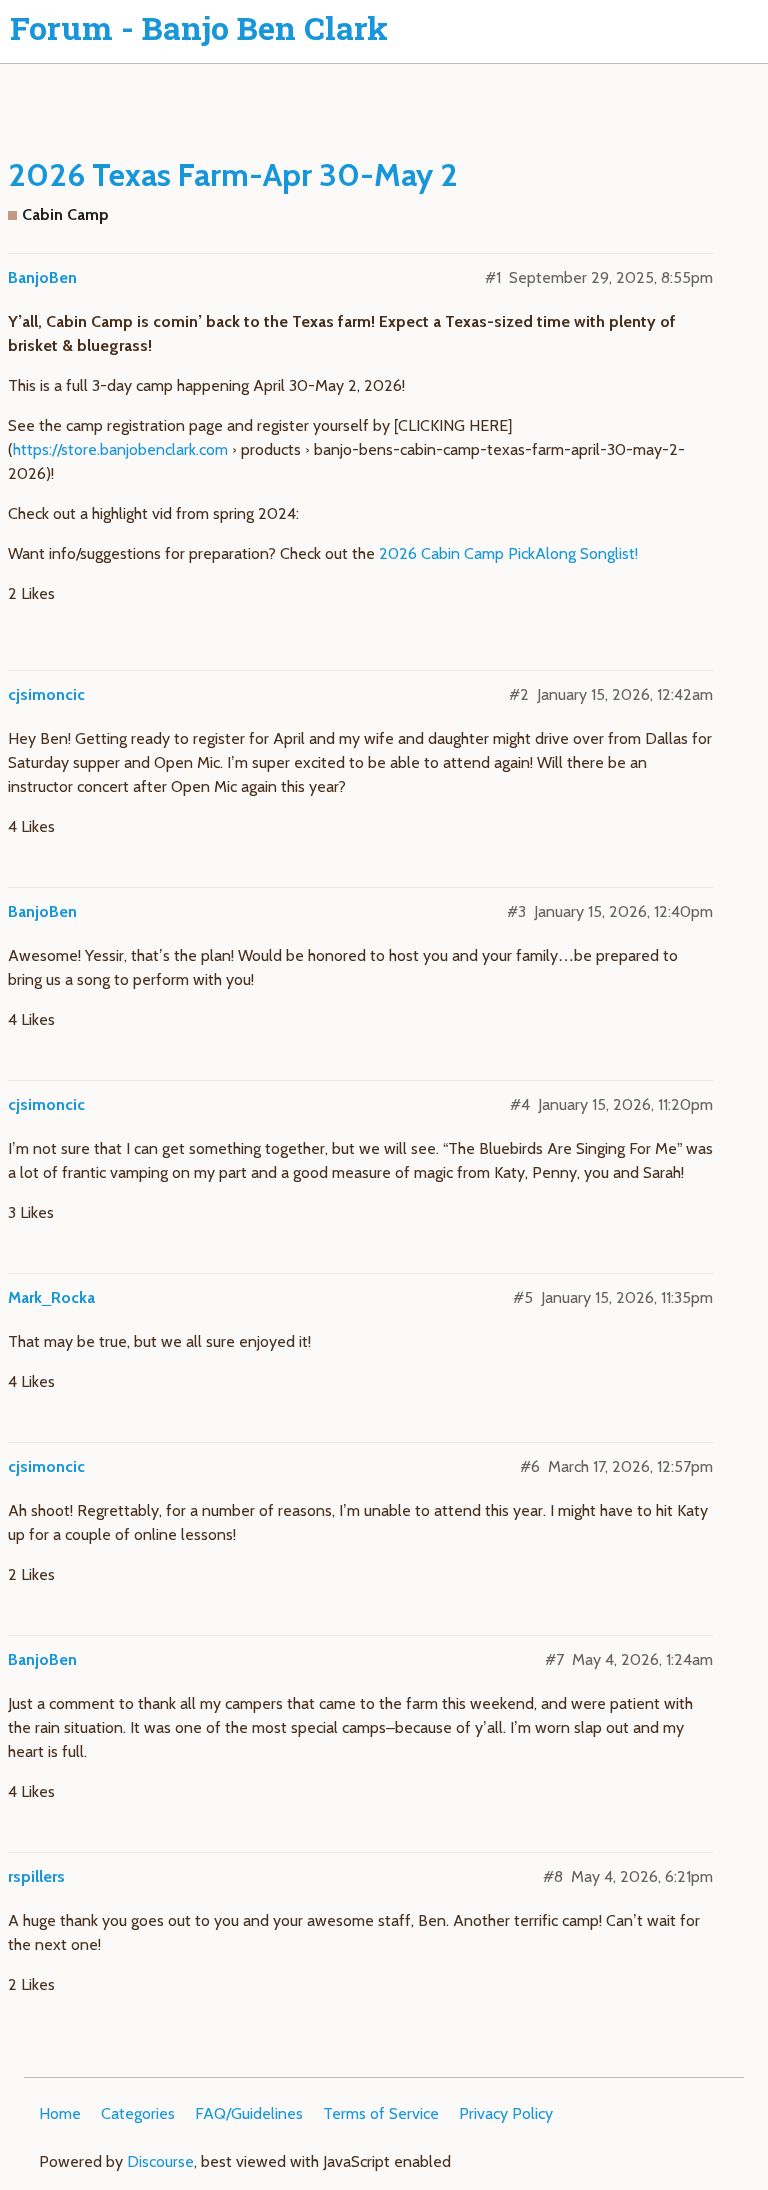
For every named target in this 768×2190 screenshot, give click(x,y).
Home (60, 2113)
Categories (138, 2113)
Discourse (160, 2161)
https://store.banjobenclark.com (120, 449)
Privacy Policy (506, 2113)
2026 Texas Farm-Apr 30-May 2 (233, 174)
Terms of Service (381, 2113)
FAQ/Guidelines (249, 2113)
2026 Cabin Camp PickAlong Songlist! (508, 553)
